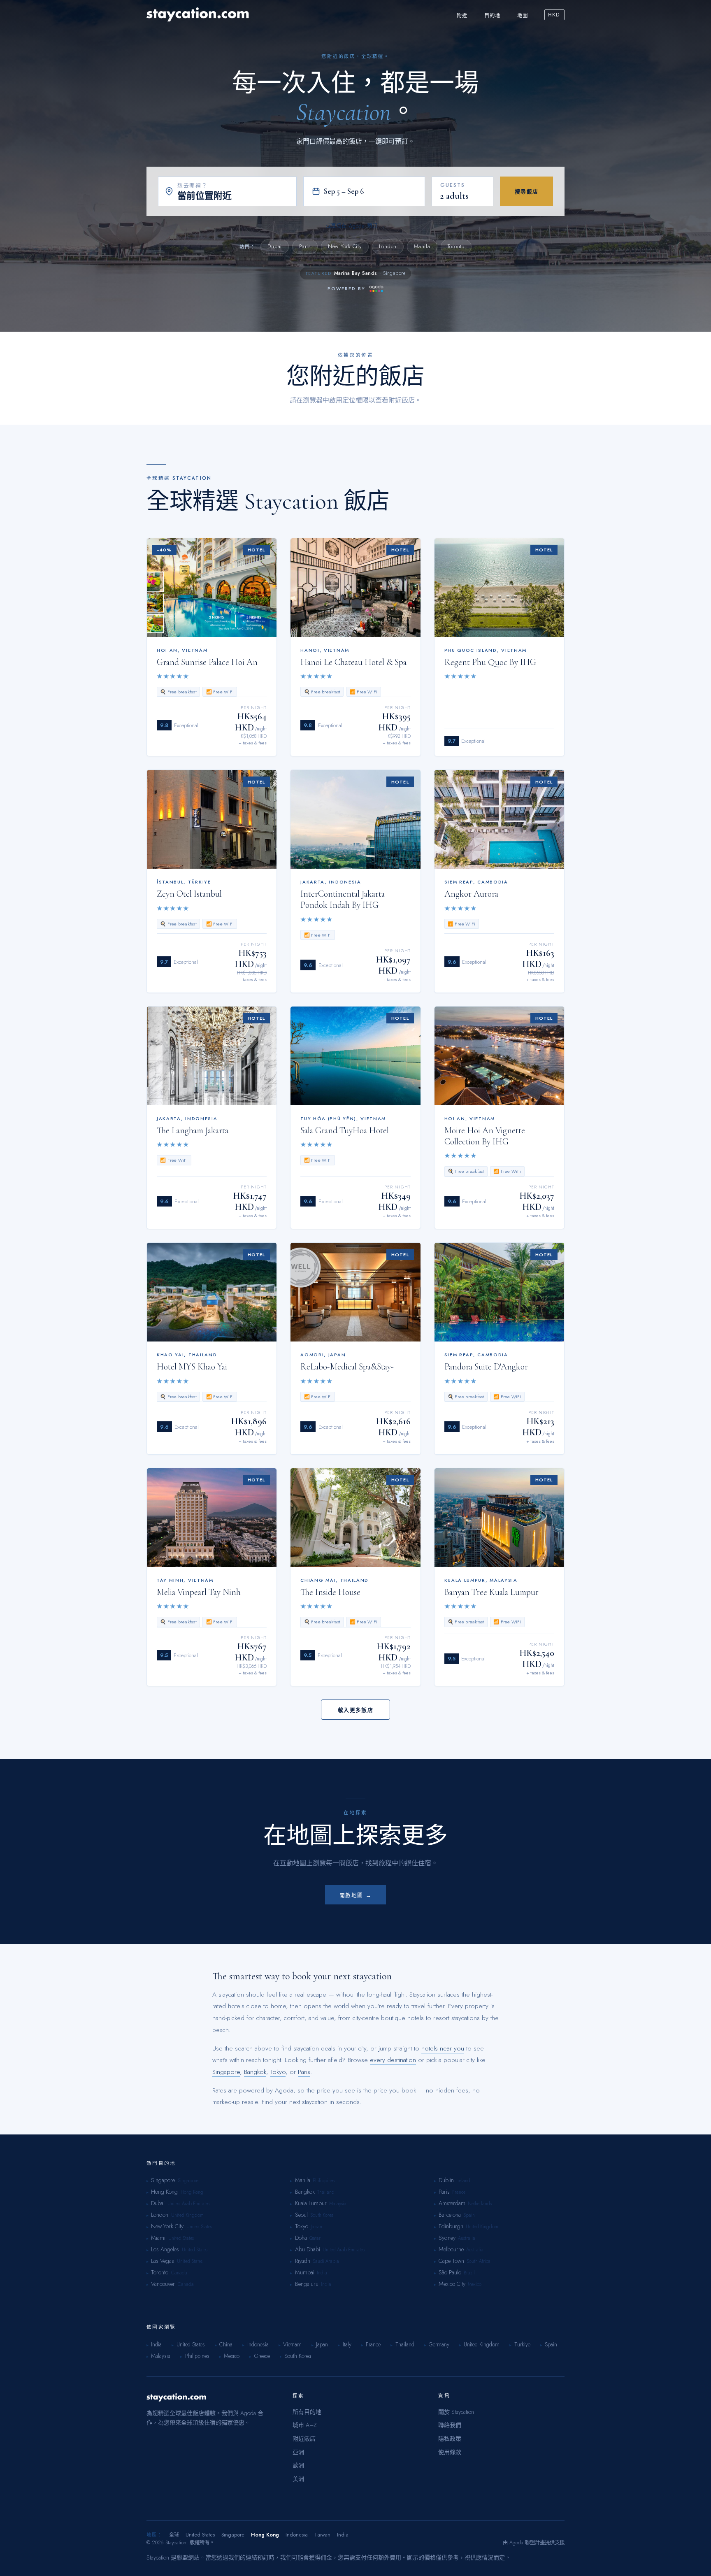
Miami (158, 2238)
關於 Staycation (456, 2412)
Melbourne (451, 2249)
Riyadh (303, 2261)
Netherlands (480, 2204)
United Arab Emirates (188, 2204)
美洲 (298, 2479)
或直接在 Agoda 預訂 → (356, 226)
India (322, 2273)
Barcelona (450, 2215)
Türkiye (520, 2344)
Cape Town (451, 2261)
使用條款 (450, 2452)
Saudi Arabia (326, 2261)
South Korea (322, 2215)
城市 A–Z (305, 2425)
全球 (174, 2535)
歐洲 (298, 2465)
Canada (179, 2273)
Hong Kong (164, 2192)
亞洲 (298, 2452)
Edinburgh (451, 2226)
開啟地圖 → (355, 1895)
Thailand (326, 2192)
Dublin (446, 2180)
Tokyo (278, 2072)
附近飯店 (304, 2439)
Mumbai (305, 2272)
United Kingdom (187, 2215)
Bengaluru (307, 2284)
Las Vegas (163, 2261)
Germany (437, 2344)
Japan (316, 2227)
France (459, 2192)
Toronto (456, 246)
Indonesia (255, 2344)
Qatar (315, 2238)
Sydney (447, 2238)
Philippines (324, 2181)
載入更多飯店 (355, 1710)
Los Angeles (165, 2249)
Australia (467, 2238)
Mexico (475, 2284)
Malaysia (338, 2204)
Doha (301, 2238)
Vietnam (290, 2344)
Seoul (301, 2215)
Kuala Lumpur (311, 2203)
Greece (259, 2356)
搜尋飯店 (527, 192)
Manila (422, 246)
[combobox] (234, 196)
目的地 (493, 16)
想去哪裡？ (193, 185)
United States (199, 2227)
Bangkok (255, 2072)
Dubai (275, 246)
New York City (345, 246)
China (224, 2344)
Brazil (469, 2273)
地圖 (523, 16)
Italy (344, 2344)
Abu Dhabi (308, 2249)
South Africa (479, 2261)
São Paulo (450, 2272)
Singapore (226, 2072)
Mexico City (452, 2284)
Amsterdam (452, 2203)
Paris (305, 246)
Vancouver (163, 2284)
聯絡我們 (450, 2425)
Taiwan (322, 2535)
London (388, 246)
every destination (393, 2060)
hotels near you (443, 2048)
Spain (469, 2215)
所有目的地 (307, 2412)
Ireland (463, 2181)
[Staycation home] (198, 15)
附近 (462, 16)
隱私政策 (450, 2439)
